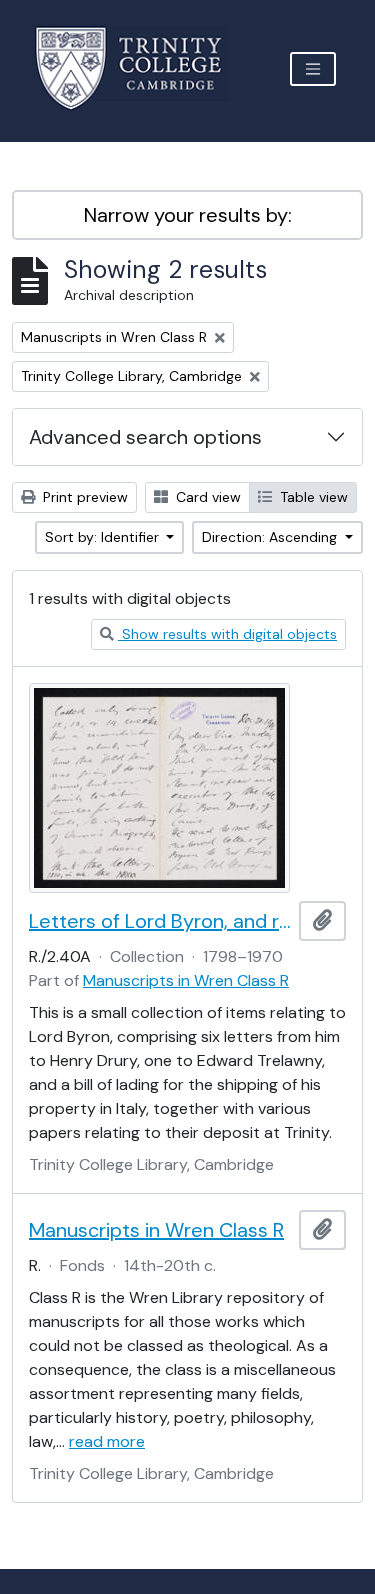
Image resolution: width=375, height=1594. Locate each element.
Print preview (83, 497)
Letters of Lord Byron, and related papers (160, 921)
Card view (206, 497)
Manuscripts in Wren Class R (186, 980)
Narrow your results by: (188, 215)
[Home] (140, 68)
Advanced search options (145, 437)
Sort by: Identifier (104, 537)
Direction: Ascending (271, 537)
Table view (312, 497)
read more (107, 1441)
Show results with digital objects (227, 634)
